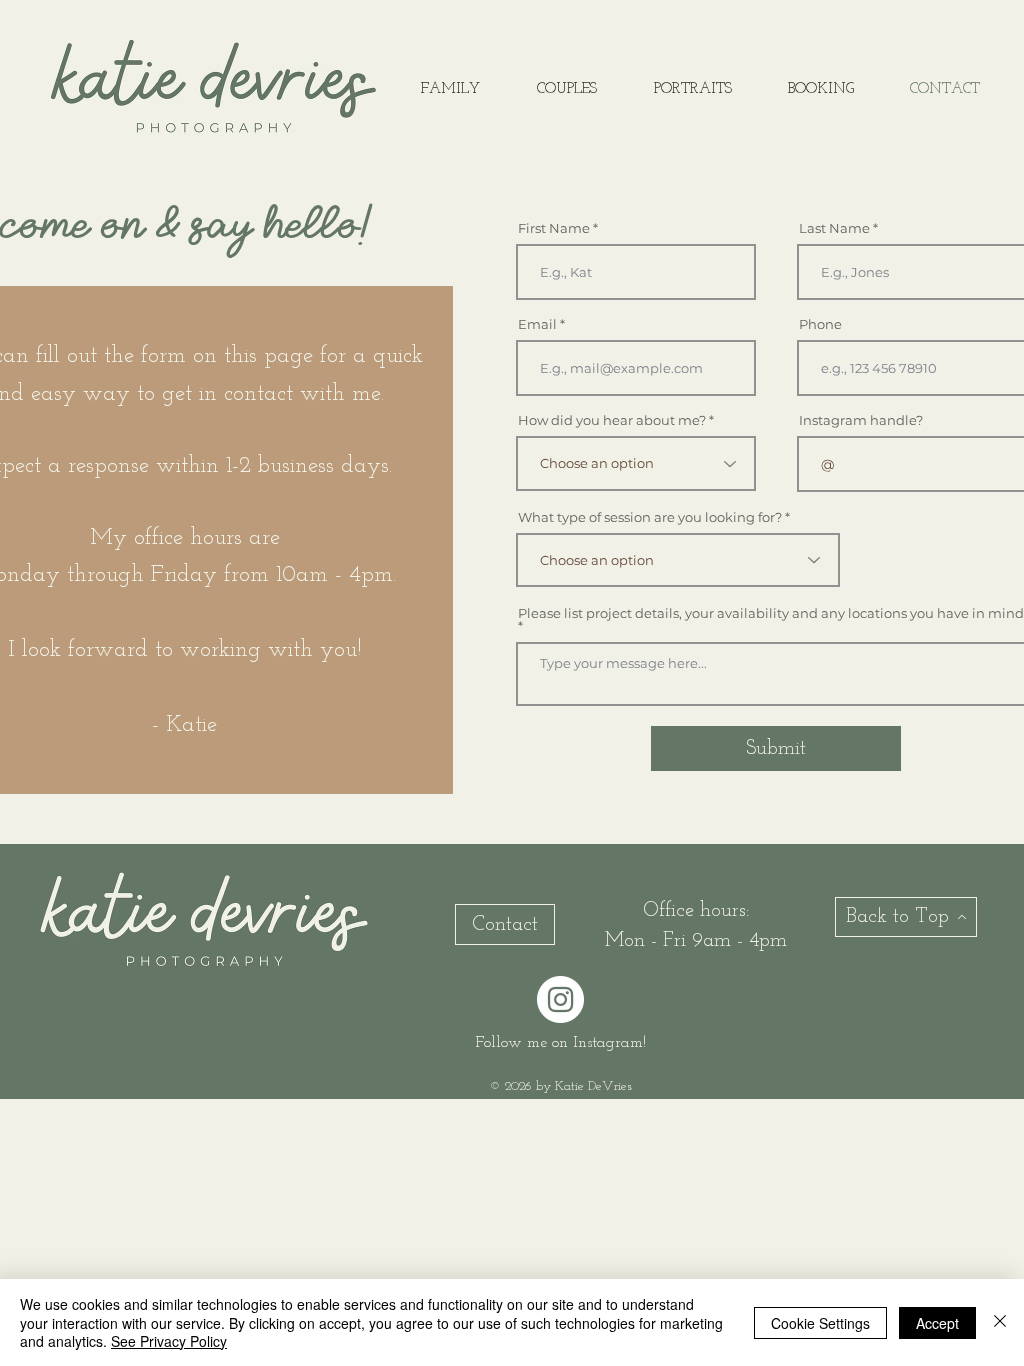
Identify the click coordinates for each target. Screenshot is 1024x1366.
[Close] (1000, 1322)
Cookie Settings (820, 1323)
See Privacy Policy (169, 1341)
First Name (554, 228)
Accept (937, 1323)
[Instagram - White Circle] (560, 999)
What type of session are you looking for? (650, 517)
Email (537, 324)
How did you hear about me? (612, 420)
